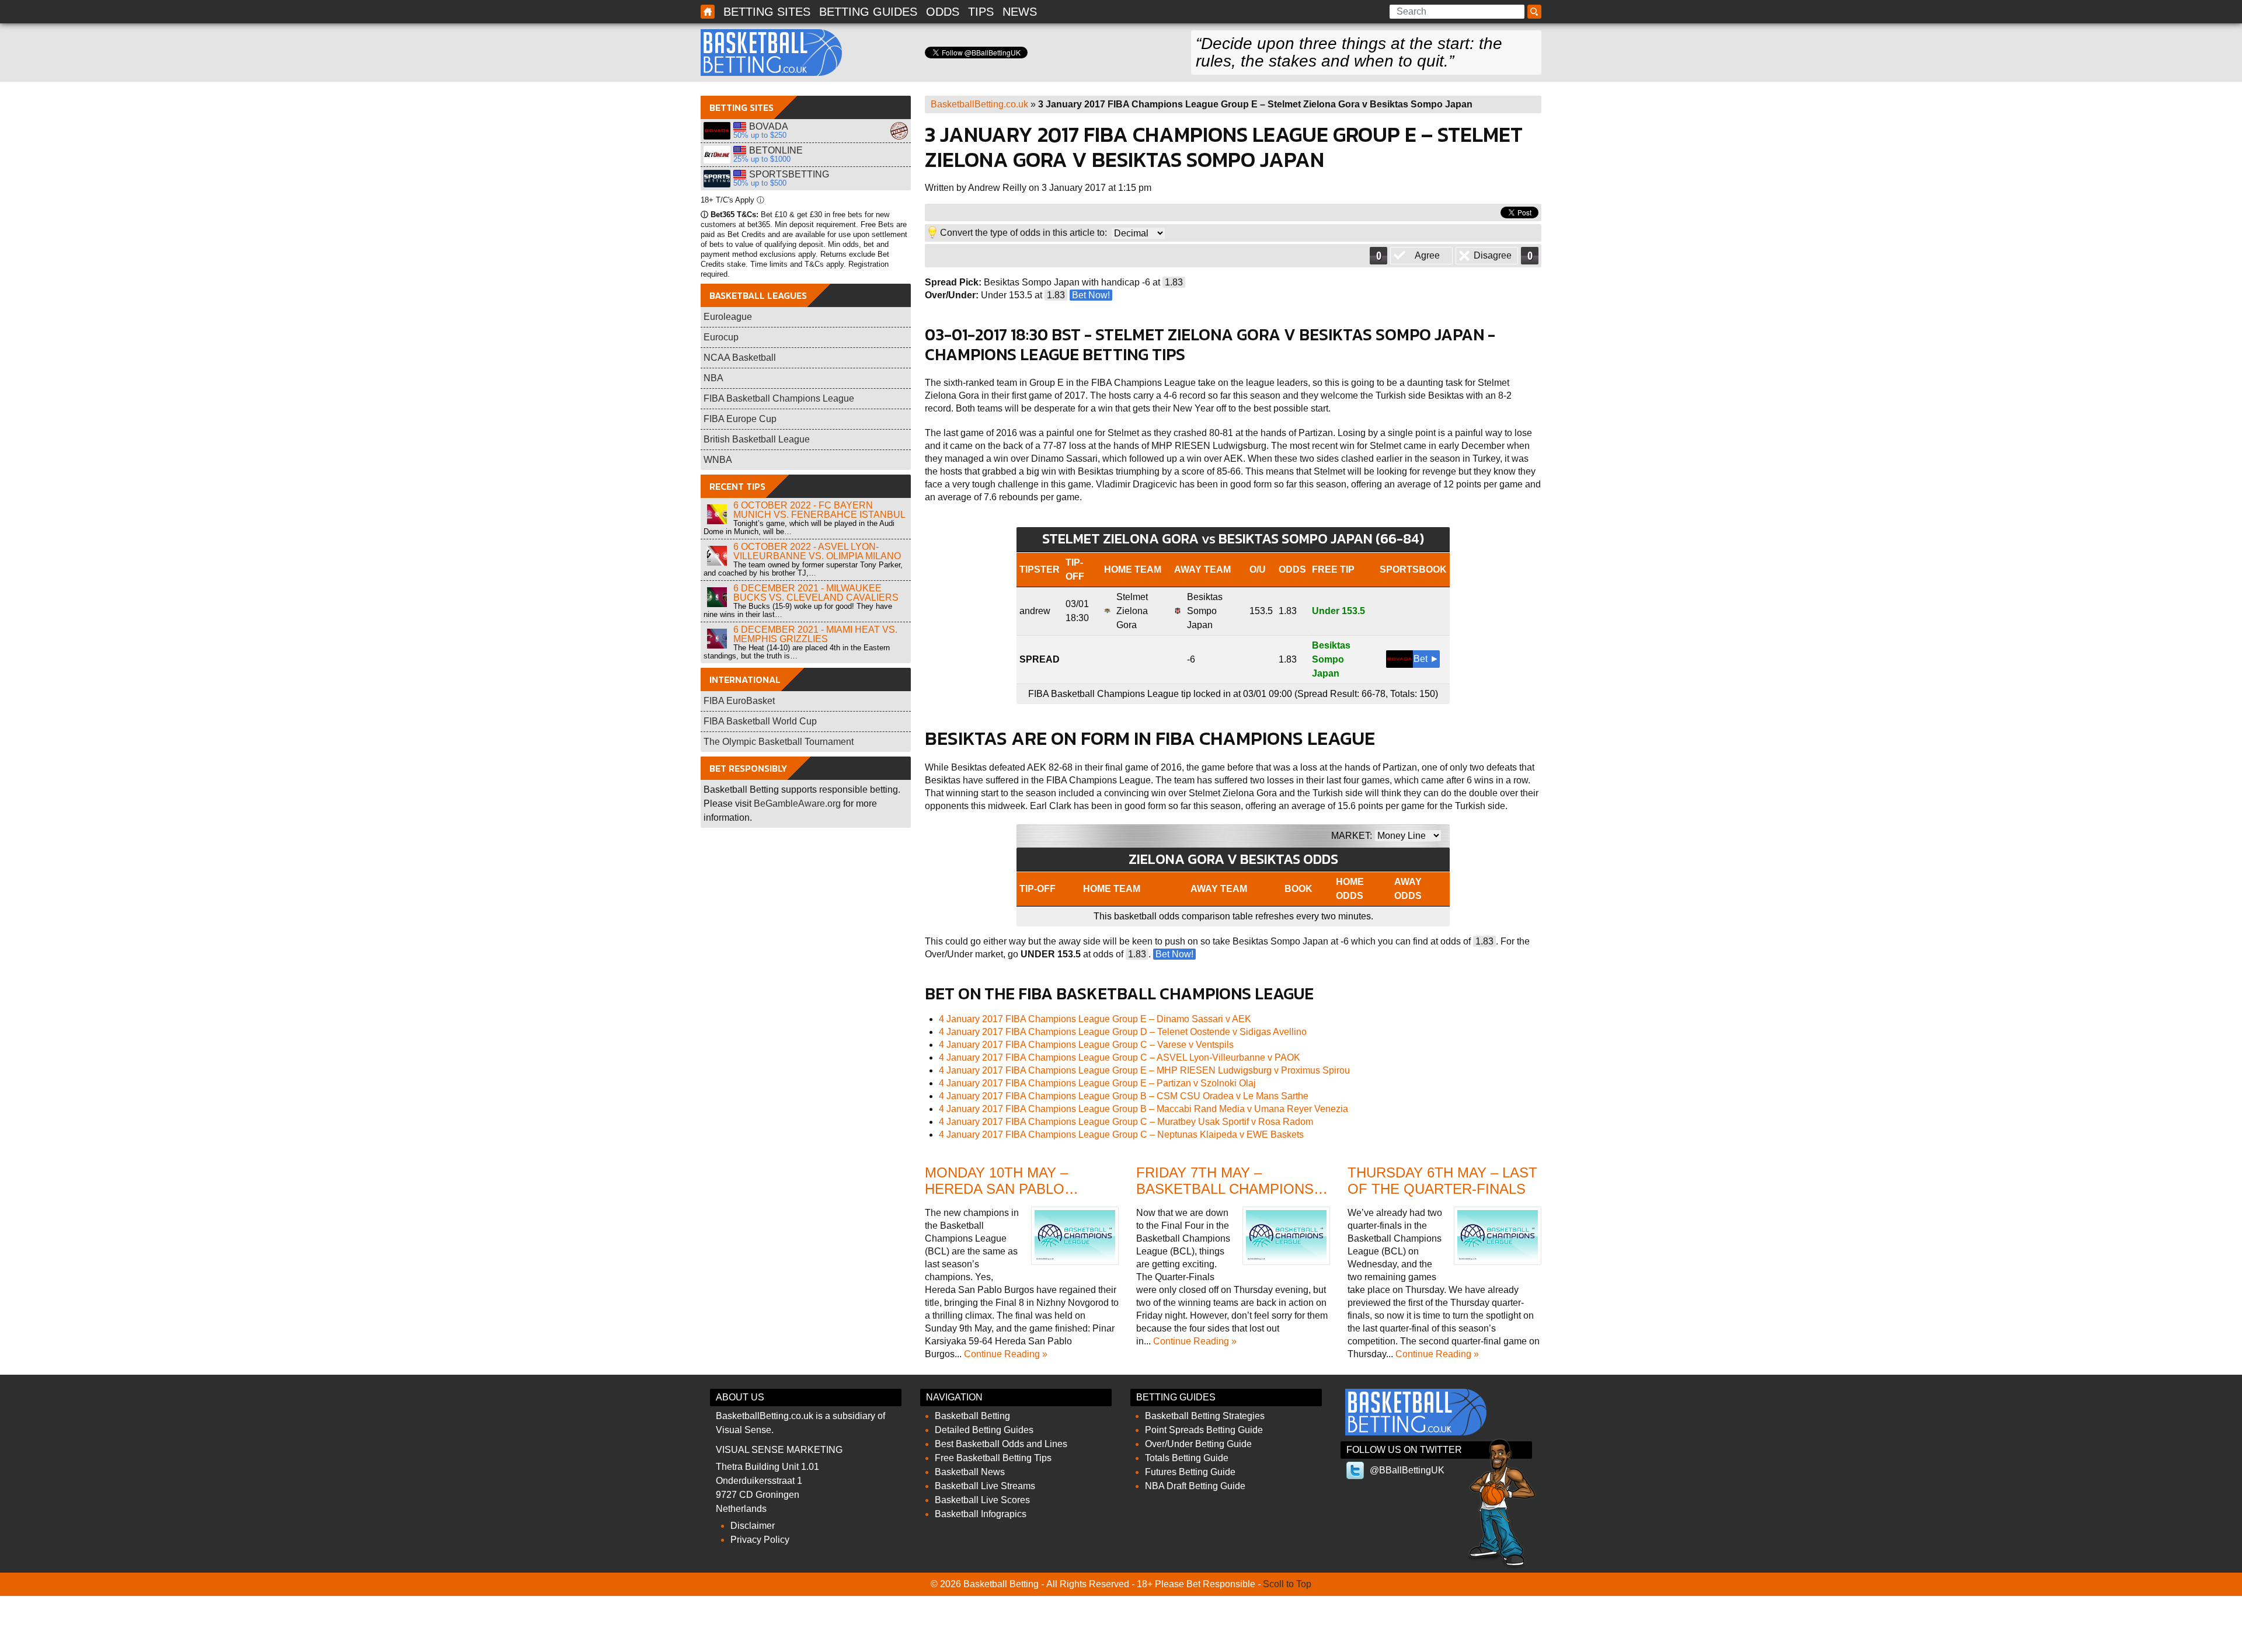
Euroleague (728, 317)
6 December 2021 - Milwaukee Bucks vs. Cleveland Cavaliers (816, 593)
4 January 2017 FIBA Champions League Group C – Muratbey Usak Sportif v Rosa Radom (1126, 1122)
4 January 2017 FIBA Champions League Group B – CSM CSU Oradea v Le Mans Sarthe (1124, 1096)
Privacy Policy (760, 1540)
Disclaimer (753, 1526)
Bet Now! (1091, 295)
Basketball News (970, 1472)
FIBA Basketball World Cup (760, 721)
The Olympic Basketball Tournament (779, 742)
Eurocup (721, 337)
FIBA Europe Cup (740, 419)
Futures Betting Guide (1190, 1472)
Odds (943, 12)
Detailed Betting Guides (984, 1430)
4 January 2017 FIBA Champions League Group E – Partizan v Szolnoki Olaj (1097, 1083)
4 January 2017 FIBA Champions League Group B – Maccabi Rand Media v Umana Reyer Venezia (1143, 1109)
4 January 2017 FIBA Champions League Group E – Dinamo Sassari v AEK (1095, 1019)
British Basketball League (757, 439)
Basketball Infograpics (981, 1514)
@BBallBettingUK (1407, 1470)
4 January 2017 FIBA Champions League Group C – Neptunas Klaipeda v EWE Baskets (1121, 1135)
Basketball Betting (771, 53)
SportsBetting (717, 179)
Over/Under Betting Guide (1198, 1444)
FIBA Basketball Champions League (779, 398)
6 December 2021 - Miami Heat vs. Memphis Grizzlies (815, 634)
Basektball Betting (708, 12)
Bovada (717, 131)
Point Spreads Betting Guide (1204, 1430)
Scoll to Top (1287, 1584)
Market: (1352, 836)
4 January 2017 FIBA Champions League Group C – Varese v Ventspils (1086, 1045)
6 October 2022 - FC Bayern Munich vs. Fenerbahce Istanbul (819, 510)
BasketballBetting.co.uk (979, 104)
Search (1536, 12)
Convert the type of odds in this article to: (1023, 233)
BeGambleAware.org (797, 804)
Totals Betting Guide (1187, 1458)
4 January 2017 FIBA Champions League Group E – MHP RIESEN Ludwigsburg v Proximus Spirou (1144, 1070)
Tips (981, 12)
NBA (713, 378)
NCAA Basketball (740, 358)
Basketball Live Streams (985, 1486)
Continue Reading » (1006, 1354)
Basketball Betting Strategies (1205, 1416)
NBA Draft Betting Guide (1195, 1486)
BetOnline (717, 155)
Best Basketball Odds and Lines (1001, 1444)
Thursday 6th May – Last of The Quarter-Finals (1442, 1181)
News (1020, 12)
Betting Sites (767, 12)
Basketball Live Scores (982, 1500)
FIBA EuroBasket (739, 701)
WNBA (718, 460)
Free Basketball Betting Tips (993, 1458)
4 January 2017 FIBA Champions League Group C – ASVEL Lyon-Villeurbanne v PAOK (1120, 1057)
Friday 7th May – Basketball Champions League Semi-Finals (1225, 1189)
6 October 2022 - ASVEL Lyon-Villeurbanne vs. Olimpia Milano (817, 551)
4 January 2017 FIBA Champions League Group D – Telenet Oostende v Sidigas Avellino (1123, 1032)
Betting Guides (868, 12)
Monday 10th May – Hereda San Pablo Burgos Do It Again (1000, 1189)
